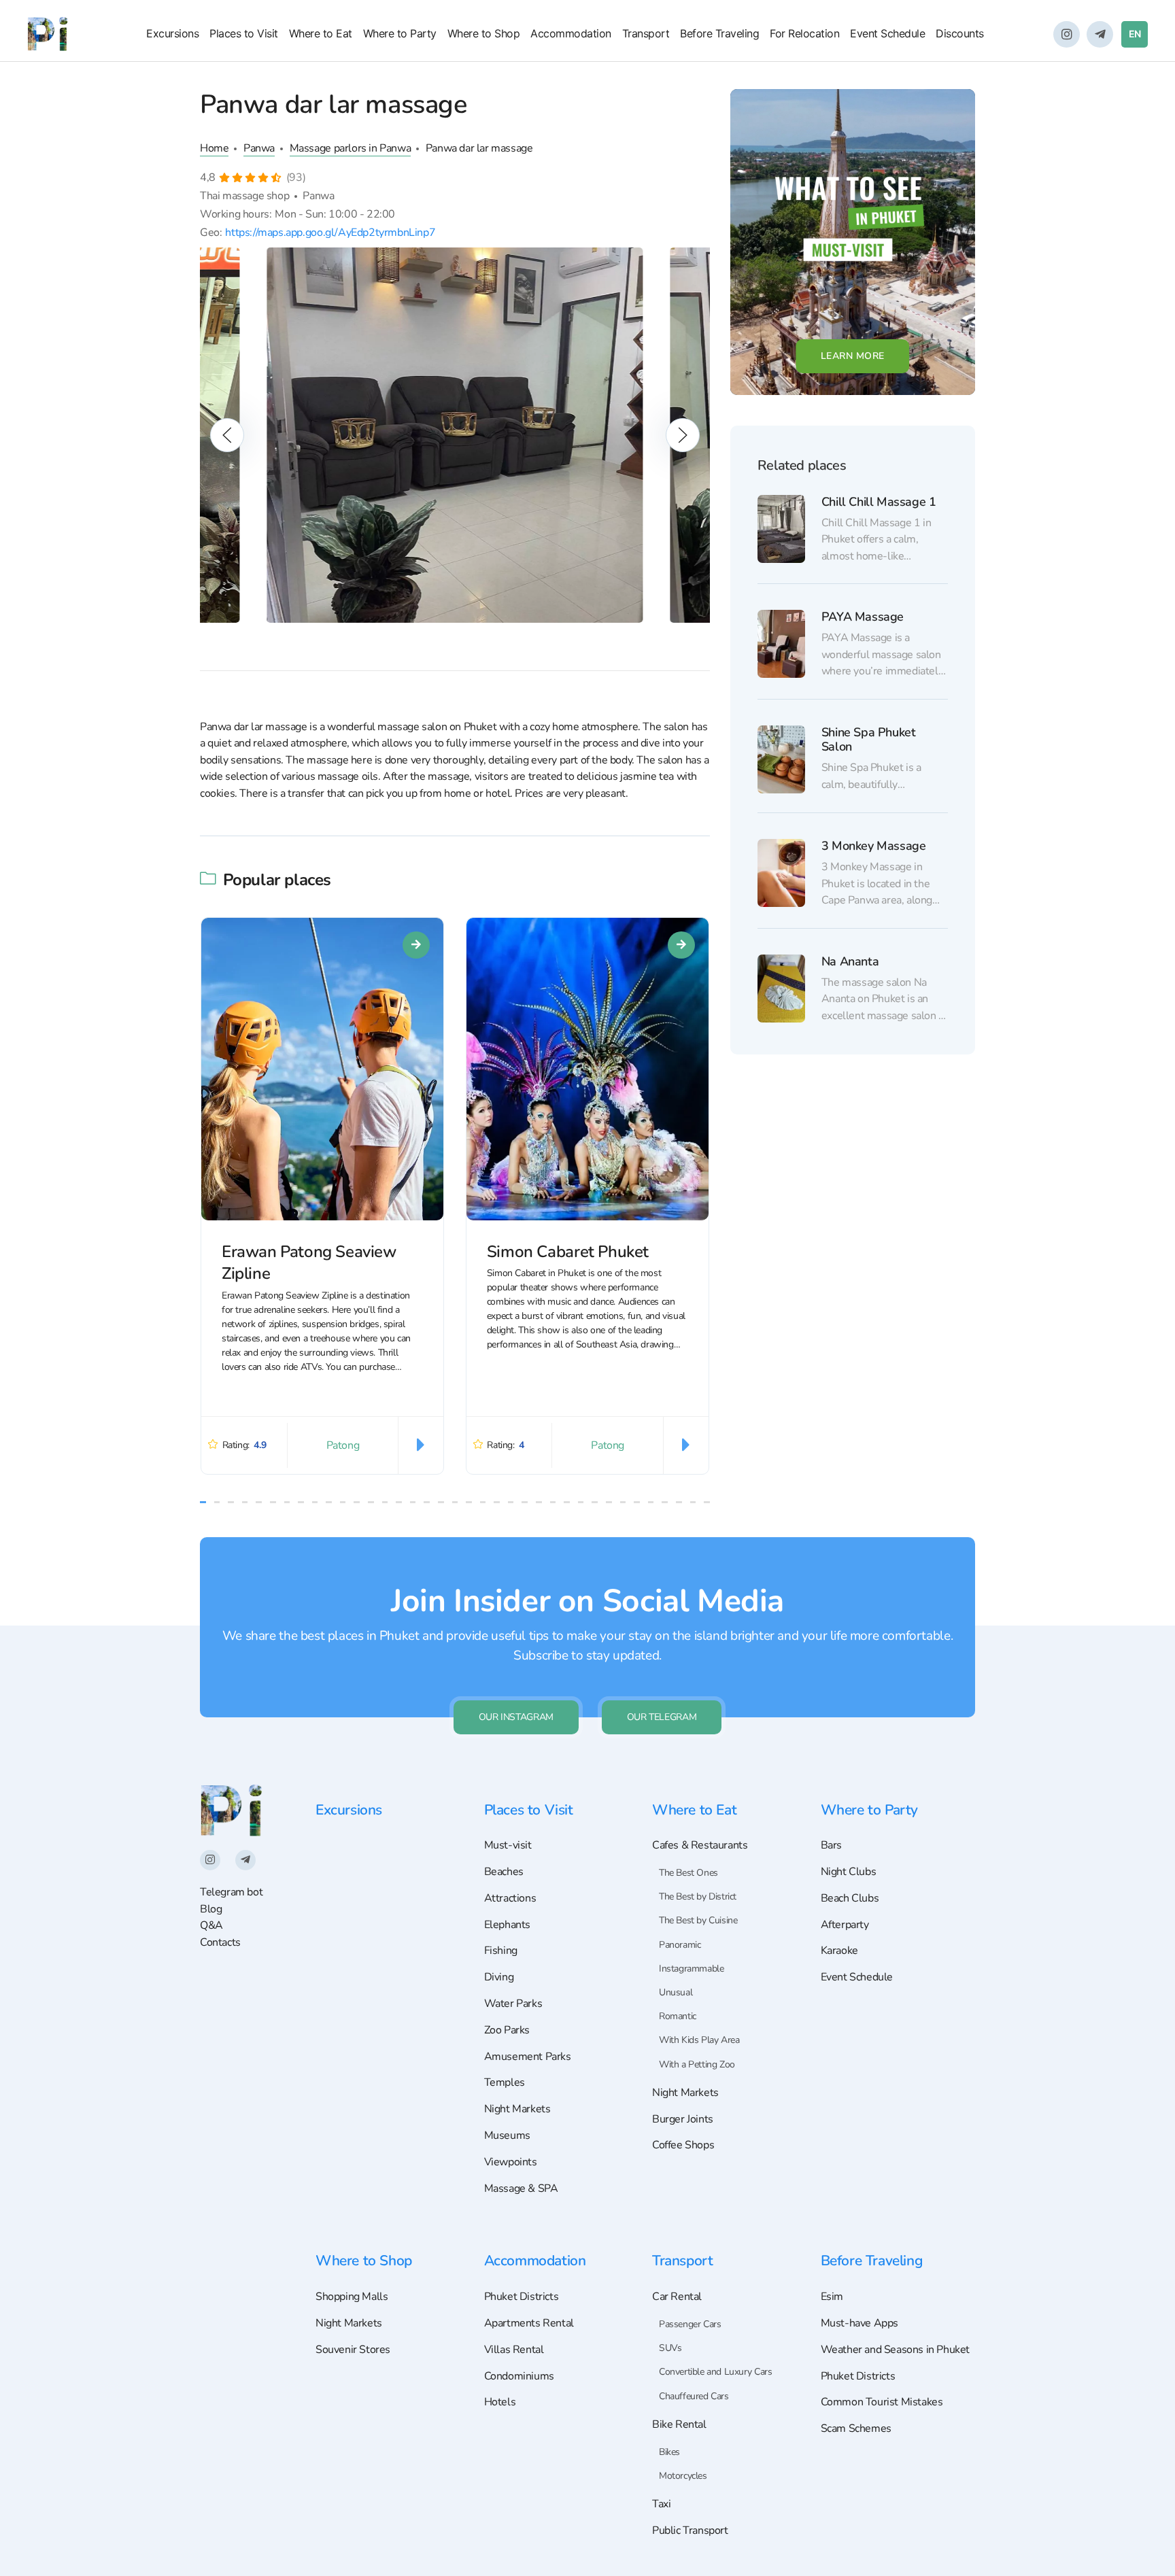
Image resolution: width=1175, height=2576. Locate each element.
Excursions (172, 33)
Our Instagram (516, 1717)
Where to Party (400, 33)
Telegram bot (231, 1892)
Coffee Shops (683, 2145)
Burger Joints (683, 2119)
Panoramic (680, 1945)
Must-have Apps (859, 2323)
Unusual (676, 1992)
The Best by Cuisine (698, 1920)
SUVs (670, 2348)
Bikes (669, 2452)
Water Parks (513, 2004)
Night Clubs (849, 1872)
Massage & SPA (521, 2188)
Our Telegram (662, 1717)
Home (214, 148)
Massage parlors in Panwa (351, 148)
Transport (646, 33)
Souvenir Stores (353, 2350)
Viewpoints (511, 2162)
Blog (211, 1909)
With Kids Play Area (699, 2040)
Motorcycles (683, 2476)
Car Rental (677, 2297)
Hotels (500, 2402)
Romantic (678, 2016)
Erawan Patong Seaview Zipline (309, 1262)
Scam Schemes (856, 2428)
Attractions (510, 1898)
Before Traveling (719, 33)
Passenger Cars (690, 2324)
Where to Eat (321, 33)
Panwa (259, 148)
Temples (505, 2082)
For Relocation (804, 33)
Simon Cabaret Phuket (568, 1251)
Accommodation (571, 33)
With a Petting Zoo (697, 2064)
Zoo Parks (507, 2030)
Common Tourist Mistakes (882, 2402)
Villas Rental (514, 2350)
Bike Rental (679, 2424)
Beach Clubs (850, 1898)
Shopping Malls (352, 2297)
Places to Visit (244, 33)
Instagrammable (691, 1969)
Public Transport (690, 2530)
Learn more (853, 356)
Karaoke (839, 1951)
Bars (831, 1845)
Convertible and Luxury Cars (715, 2372)
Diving (499, 1977)
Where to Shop (484, 33)
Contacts (220, 1942)
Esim (832, 2297)
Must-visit (508, 1845)
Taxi (661, 2504)
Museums (507, 2135)
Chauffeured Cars (694, 2396)
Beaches (504, 1872)
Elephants (507, 1925)
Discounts (960, 33)
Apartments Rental (529, 2323)
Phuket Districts (522, 2297)
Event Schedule (887, 33)
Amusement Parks (528, 2057)
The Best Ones (688, 1873)
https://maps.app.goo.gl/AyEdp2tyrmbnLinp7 (330, 233)
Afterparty (845, 1925)
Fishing (501, 1951)
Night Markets (517, 2109)
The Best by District (698, 1896)
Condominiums (519, 2376)
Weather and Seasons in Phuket (896, 2350)
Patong (343, 1445)
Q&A (211, 1925)
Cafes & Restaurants (700, 1845)
